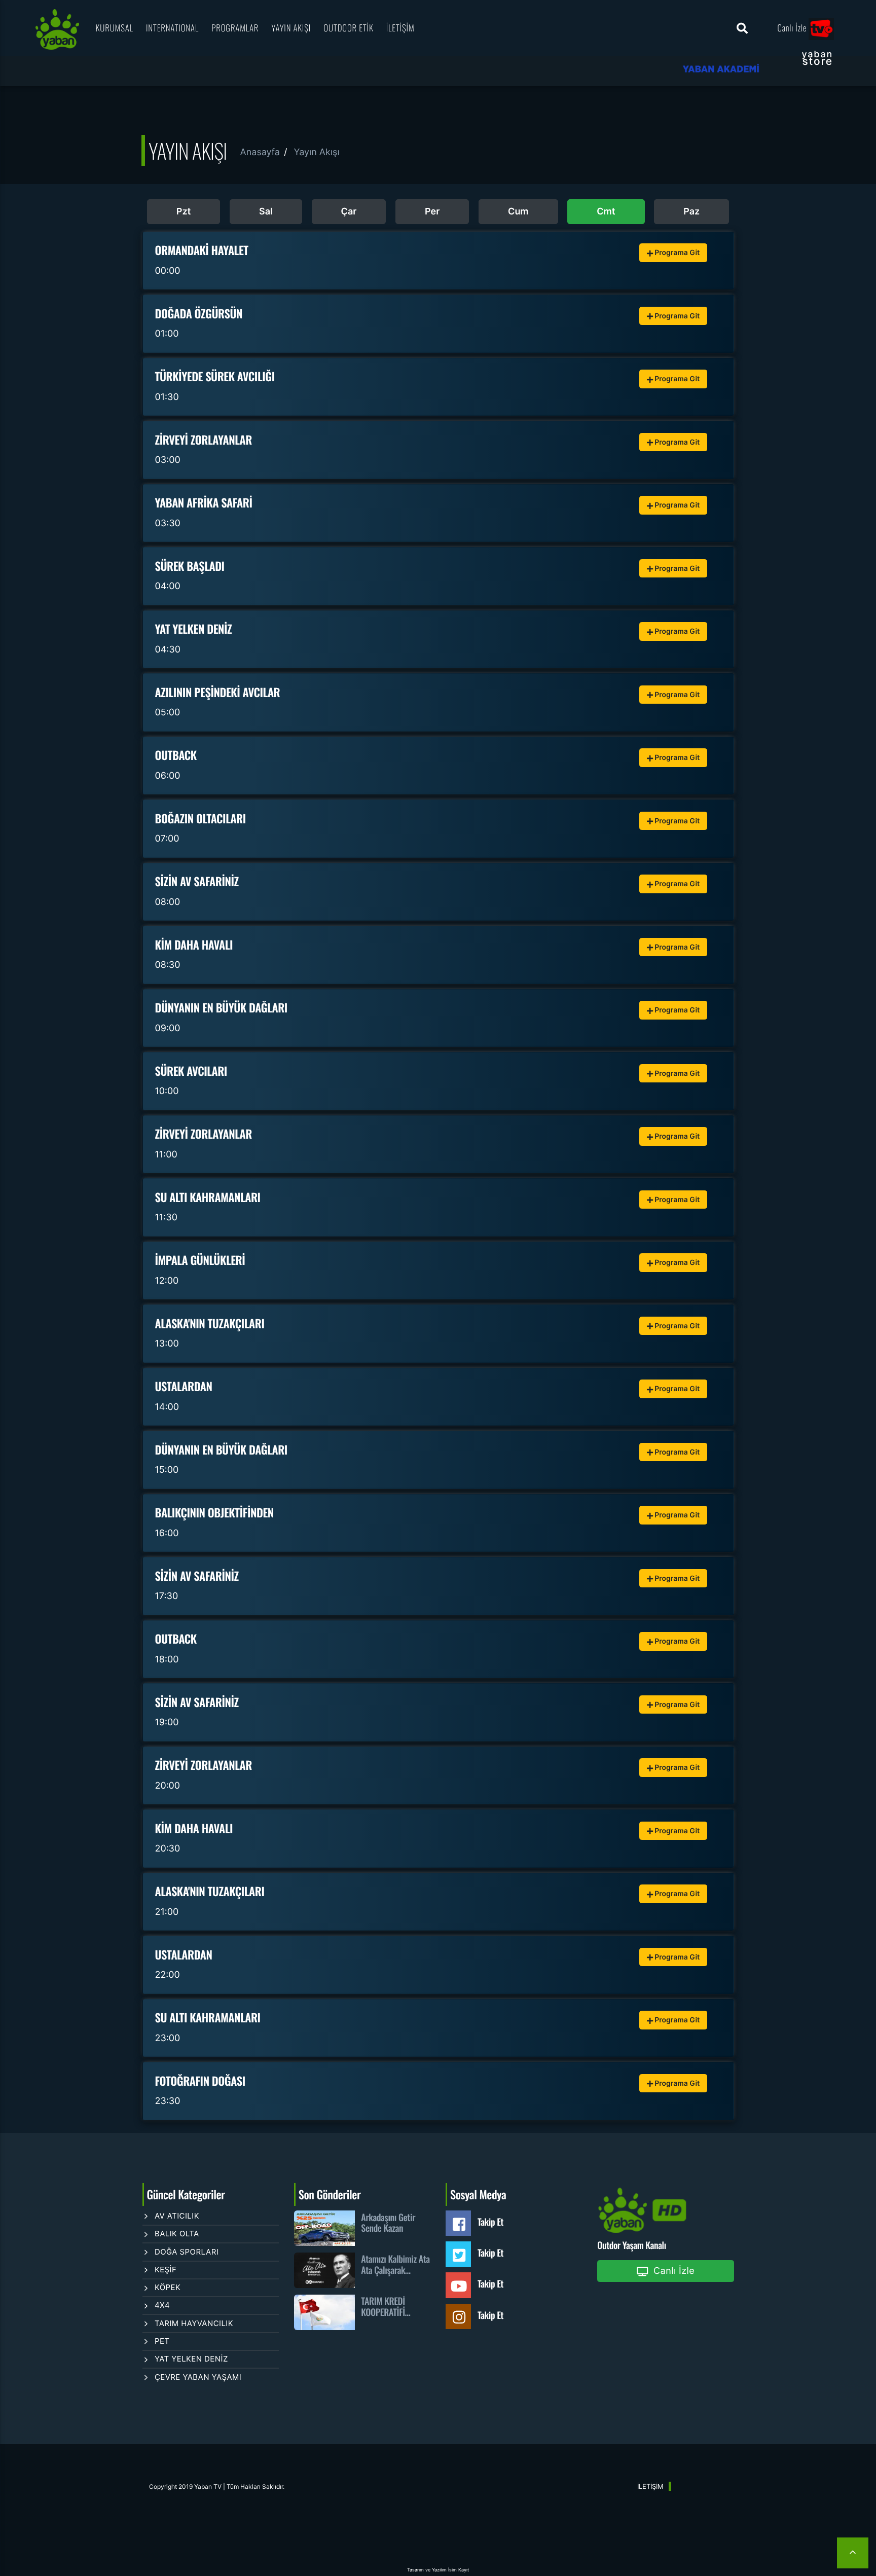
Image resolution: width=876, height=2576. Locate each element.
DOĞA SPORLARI (187, 2252)
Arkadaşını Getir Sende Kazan (388, 2223)
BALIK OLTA (177, 2234)
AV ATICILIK (177, 2216)
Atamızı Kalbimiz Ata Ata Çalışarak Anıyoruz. (395, 2265)
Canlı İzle (793, 28)
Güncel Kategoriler (186, 2194)
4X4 (162, 2305)
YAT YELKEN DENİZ (191, 2359)
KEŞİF (166, 2270)
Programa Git (677, 253)
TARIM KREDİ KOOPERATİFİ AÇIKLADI (383, 2307)
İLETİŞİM (400, 28)
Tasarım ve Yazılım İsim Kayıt (438, 2570)
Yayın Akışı (316, 152)
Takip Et (490, 2222)
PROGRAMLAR (235, 28)
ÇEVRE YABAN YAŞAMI (198, 2377)
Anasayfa (260, 152)
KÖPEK (168, 2287)
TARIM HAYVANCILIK (194, 2323)
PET (162, 2341)
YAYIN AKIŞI (291, 28)
